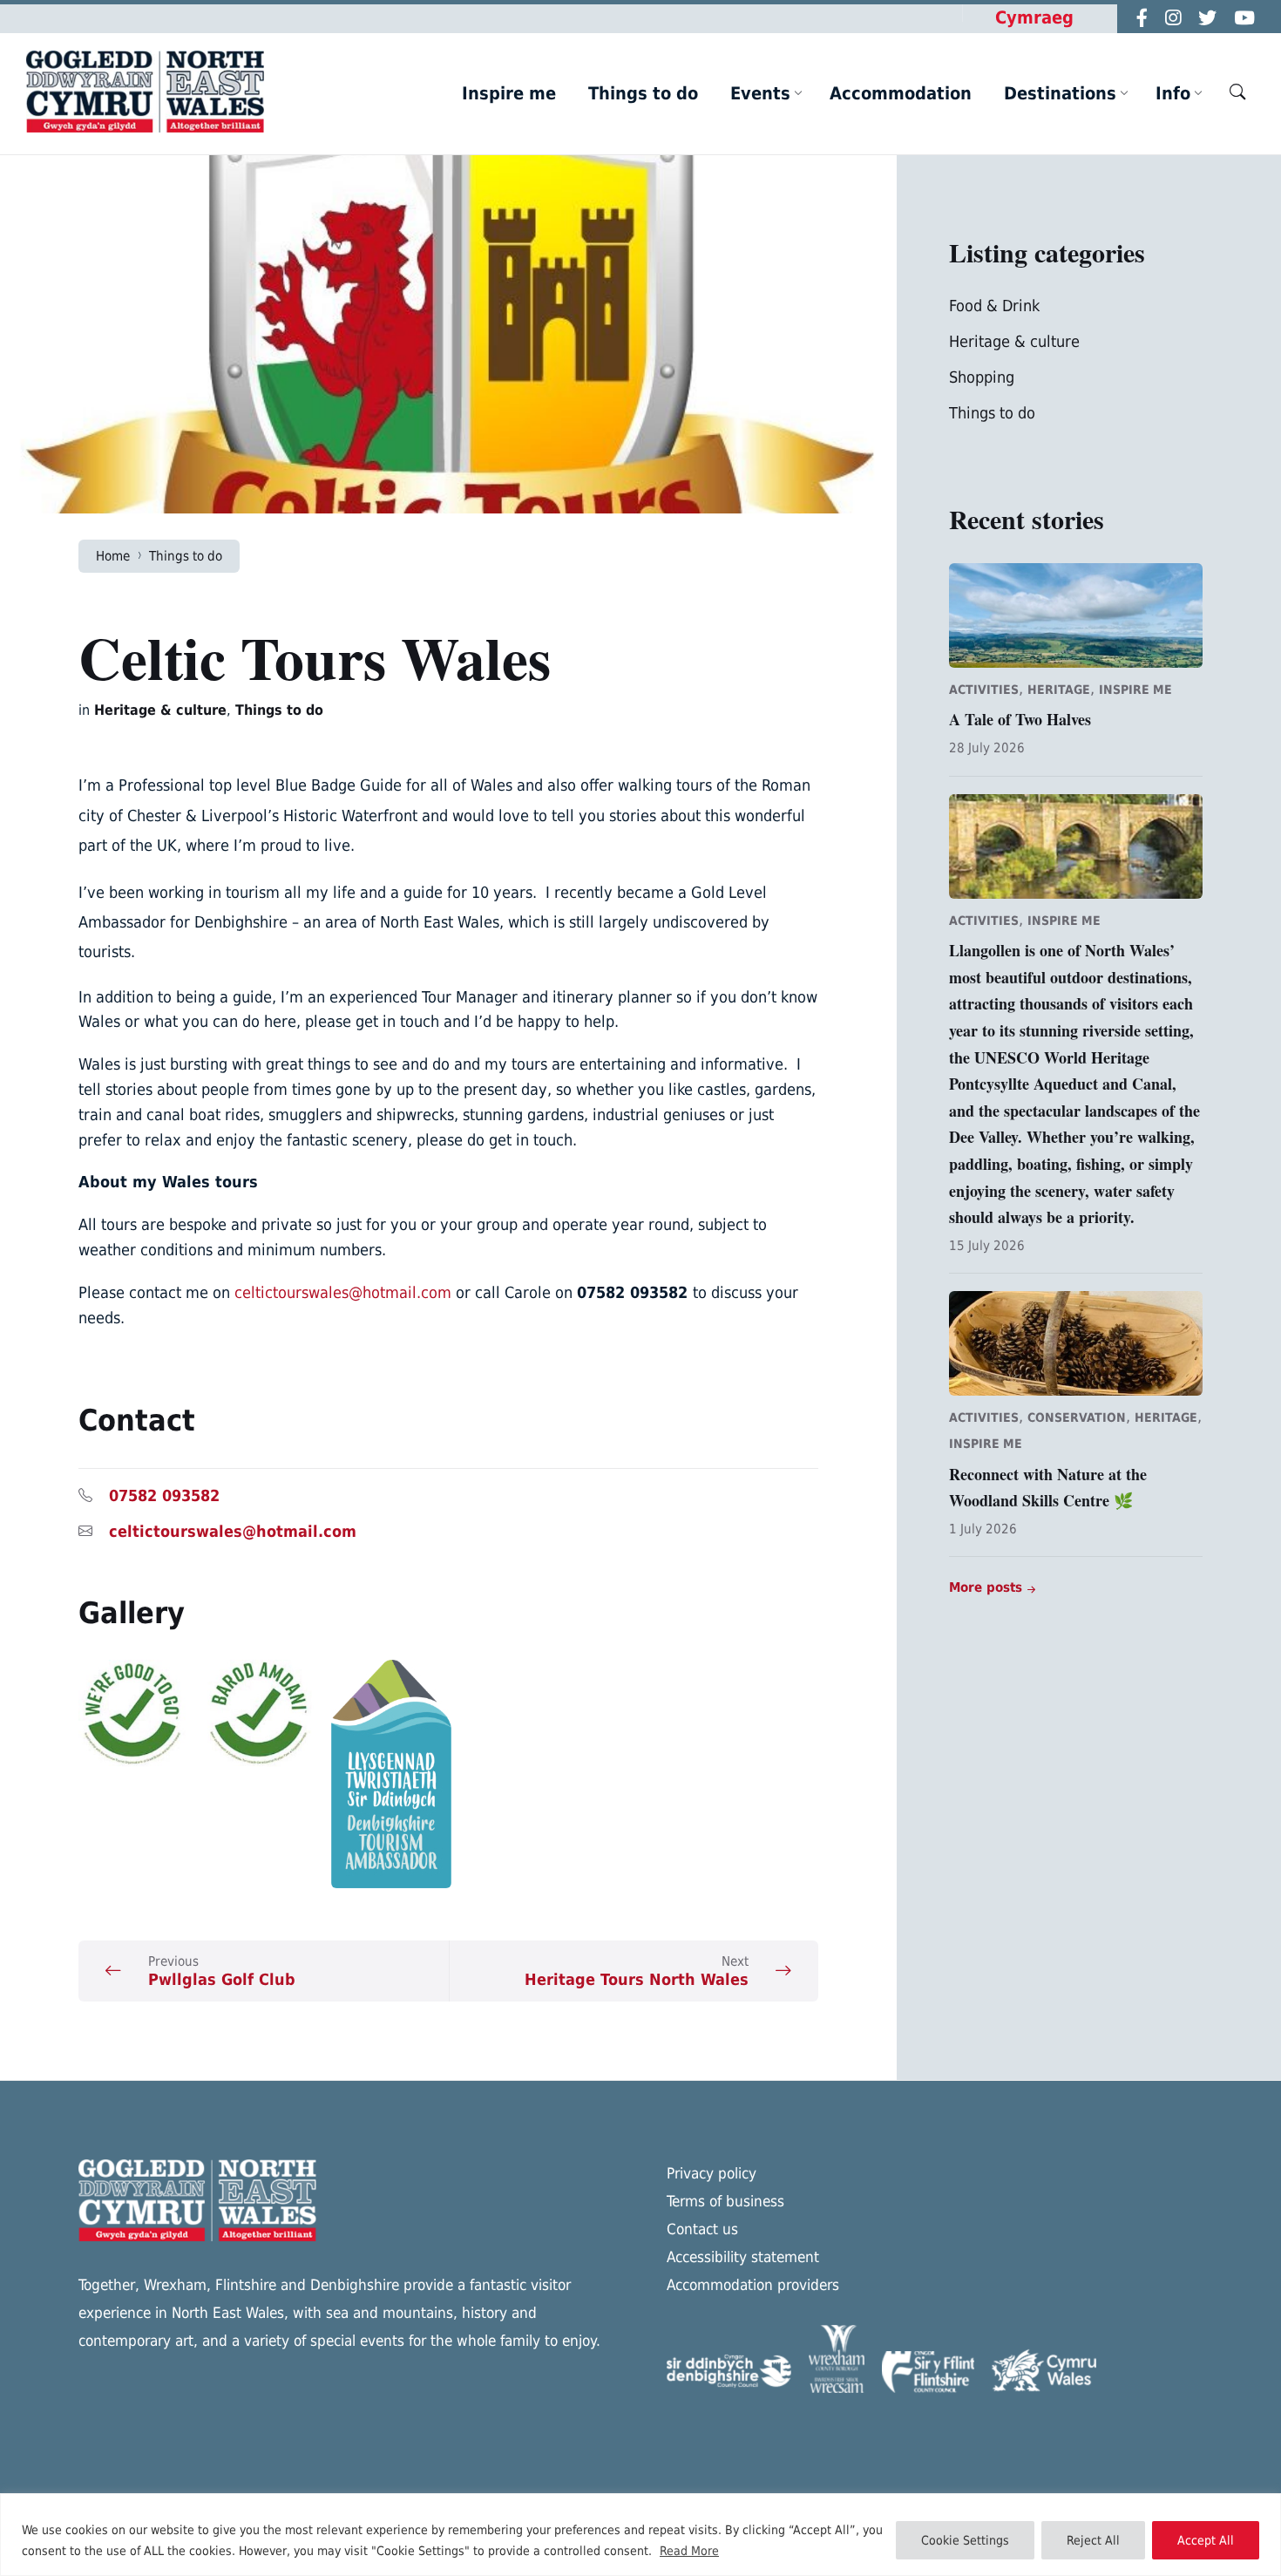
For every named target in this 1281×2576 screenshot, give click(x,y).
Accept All (1206, 2540)
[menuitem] (509, 93)
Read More (689, 2551)
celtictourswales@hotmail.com (343, 1292)
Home (113, 556)
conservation (1077, 1417)
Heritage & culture (160, 710)
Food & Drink (994, 306)
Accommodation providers (753, 2285)
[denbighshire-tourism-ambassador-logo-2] (449, 1774)
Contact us (702, 2229)
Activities (984, 690)
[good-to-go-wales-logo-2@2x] (196, 1713)
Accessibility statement (743, 2257)
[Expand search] (1237, 92)
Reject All (1093, 2540)
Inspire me (1135, 690)
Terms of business (725, 2201)
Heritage (1059, 690)
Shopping (982, 377)
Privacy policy (712, 2173)
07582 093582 (167, 1495)
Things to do (186, 556)
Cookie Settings (965, 2540)
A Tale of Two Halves (1020, 719)
